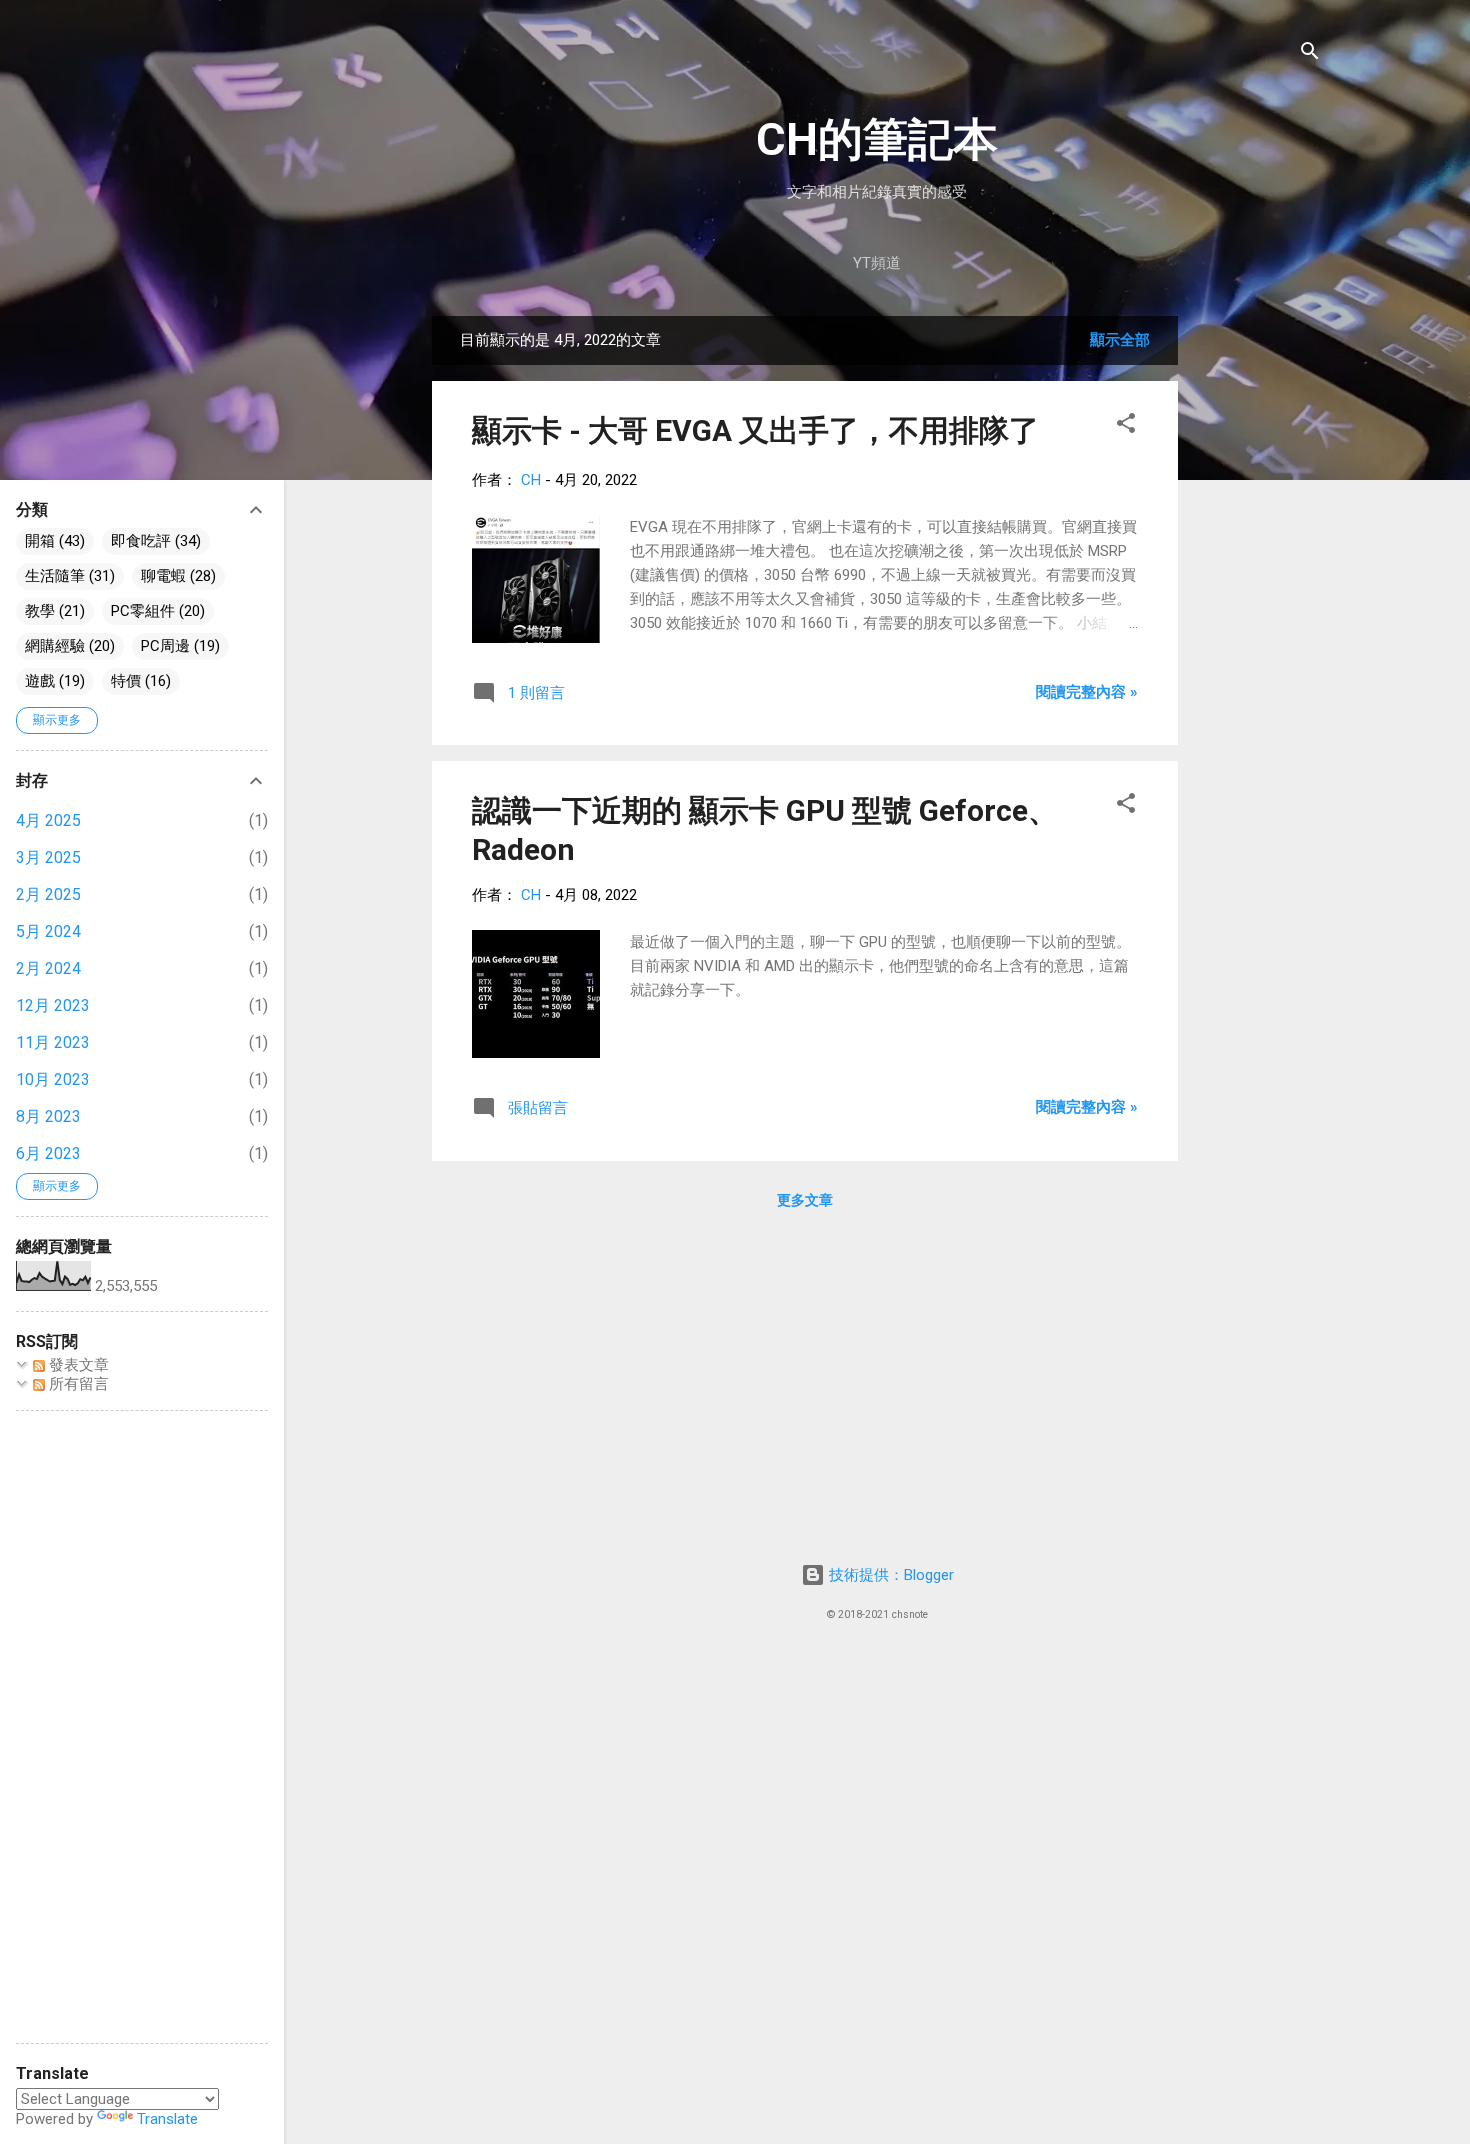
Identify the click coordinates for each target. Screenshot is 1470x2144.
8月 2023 (48, 1116)
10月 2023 (53, 1079)
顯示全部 (1120, 340)
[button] (1126, 426)
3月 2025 (48, 857)
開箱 (40, 541)
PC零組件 (143, 611)
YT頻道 (877, 263)
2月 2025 (48, 894)
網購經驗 (55, 646)
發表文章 (77, 1365)
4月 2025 (48, 820)
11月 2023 (53, 1042)
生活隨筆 (55, 576)
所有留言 (77, 1384)
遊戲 (40, 681)
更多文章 (805, 1200)
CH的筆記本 (877, 139)
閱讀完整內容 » (1087, 692)
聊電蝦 (163, 576)
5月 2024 (48, 931)
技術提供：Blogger (889, 1575)
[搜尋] (1310, 54)
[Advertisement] (1258, 616)
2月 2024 (48, 968)
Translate (167, 2119)
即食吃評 (141, 541)
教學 (40, 611)
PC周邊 (165, 646)
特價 (126, 681)
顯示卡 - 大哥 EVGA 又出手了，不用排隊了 (755, 430)
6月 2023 (48, 1153)
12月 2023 (53, 1005)
